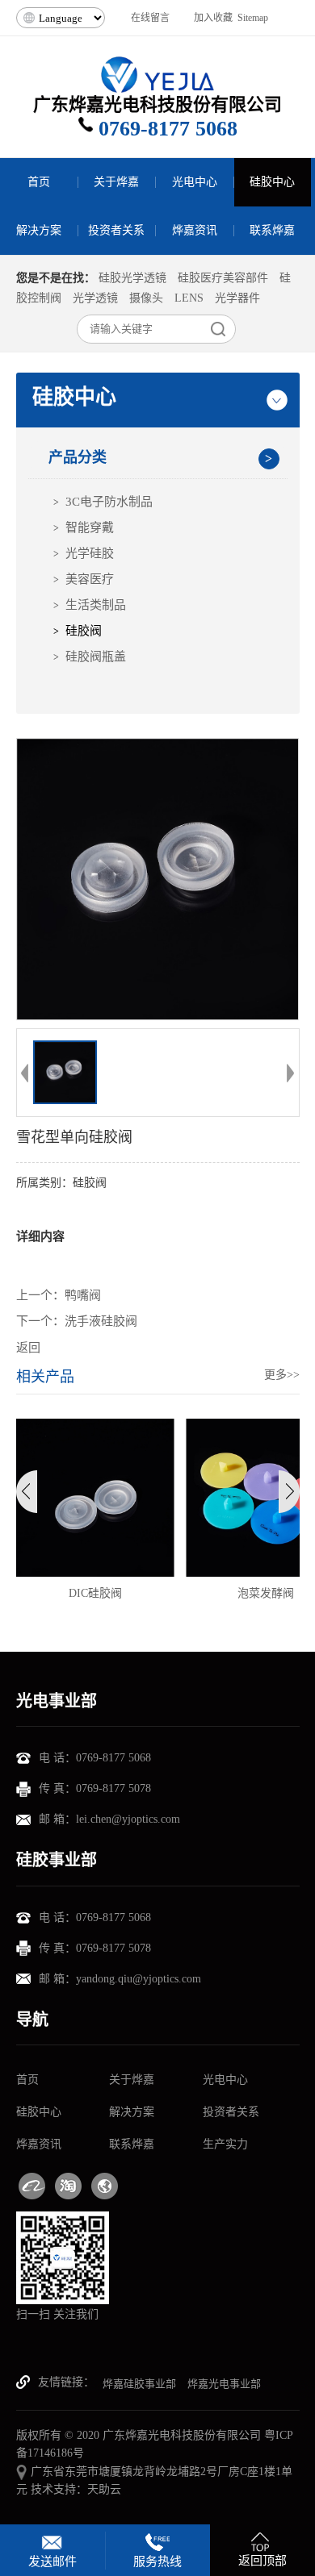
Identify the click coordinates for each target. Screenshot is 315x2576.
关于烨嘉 (132, 2080)
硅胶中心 (39, 2112)
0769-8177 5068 (168, 129)
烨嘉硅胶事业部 (139, 2384)
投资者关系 (231, 2112)
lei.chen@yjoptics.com (128, 1819)
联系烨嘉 (132, 2144)
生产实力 (225, 2144)
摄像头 (146, 298)
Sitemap (253, 18)
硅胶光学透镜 (132, 278)
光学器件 (237, 298)
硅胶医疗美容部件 (223, 278)
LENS (189, 298)
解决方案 (132, 2112)
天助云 (104, 2489)
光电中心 (225, 2080)
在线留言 (150, 18)
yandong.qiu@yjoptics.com (139, 1979)
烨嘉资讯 (39, 2144)
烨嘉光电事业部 (224, 2384)
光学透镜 (95, 298)
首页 (27, 2080)
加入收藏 (213, 18)
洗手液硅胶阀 (101, 1321)
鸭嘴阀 (83, 1295)
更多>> (282, 1375)
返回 (28, 1348)
